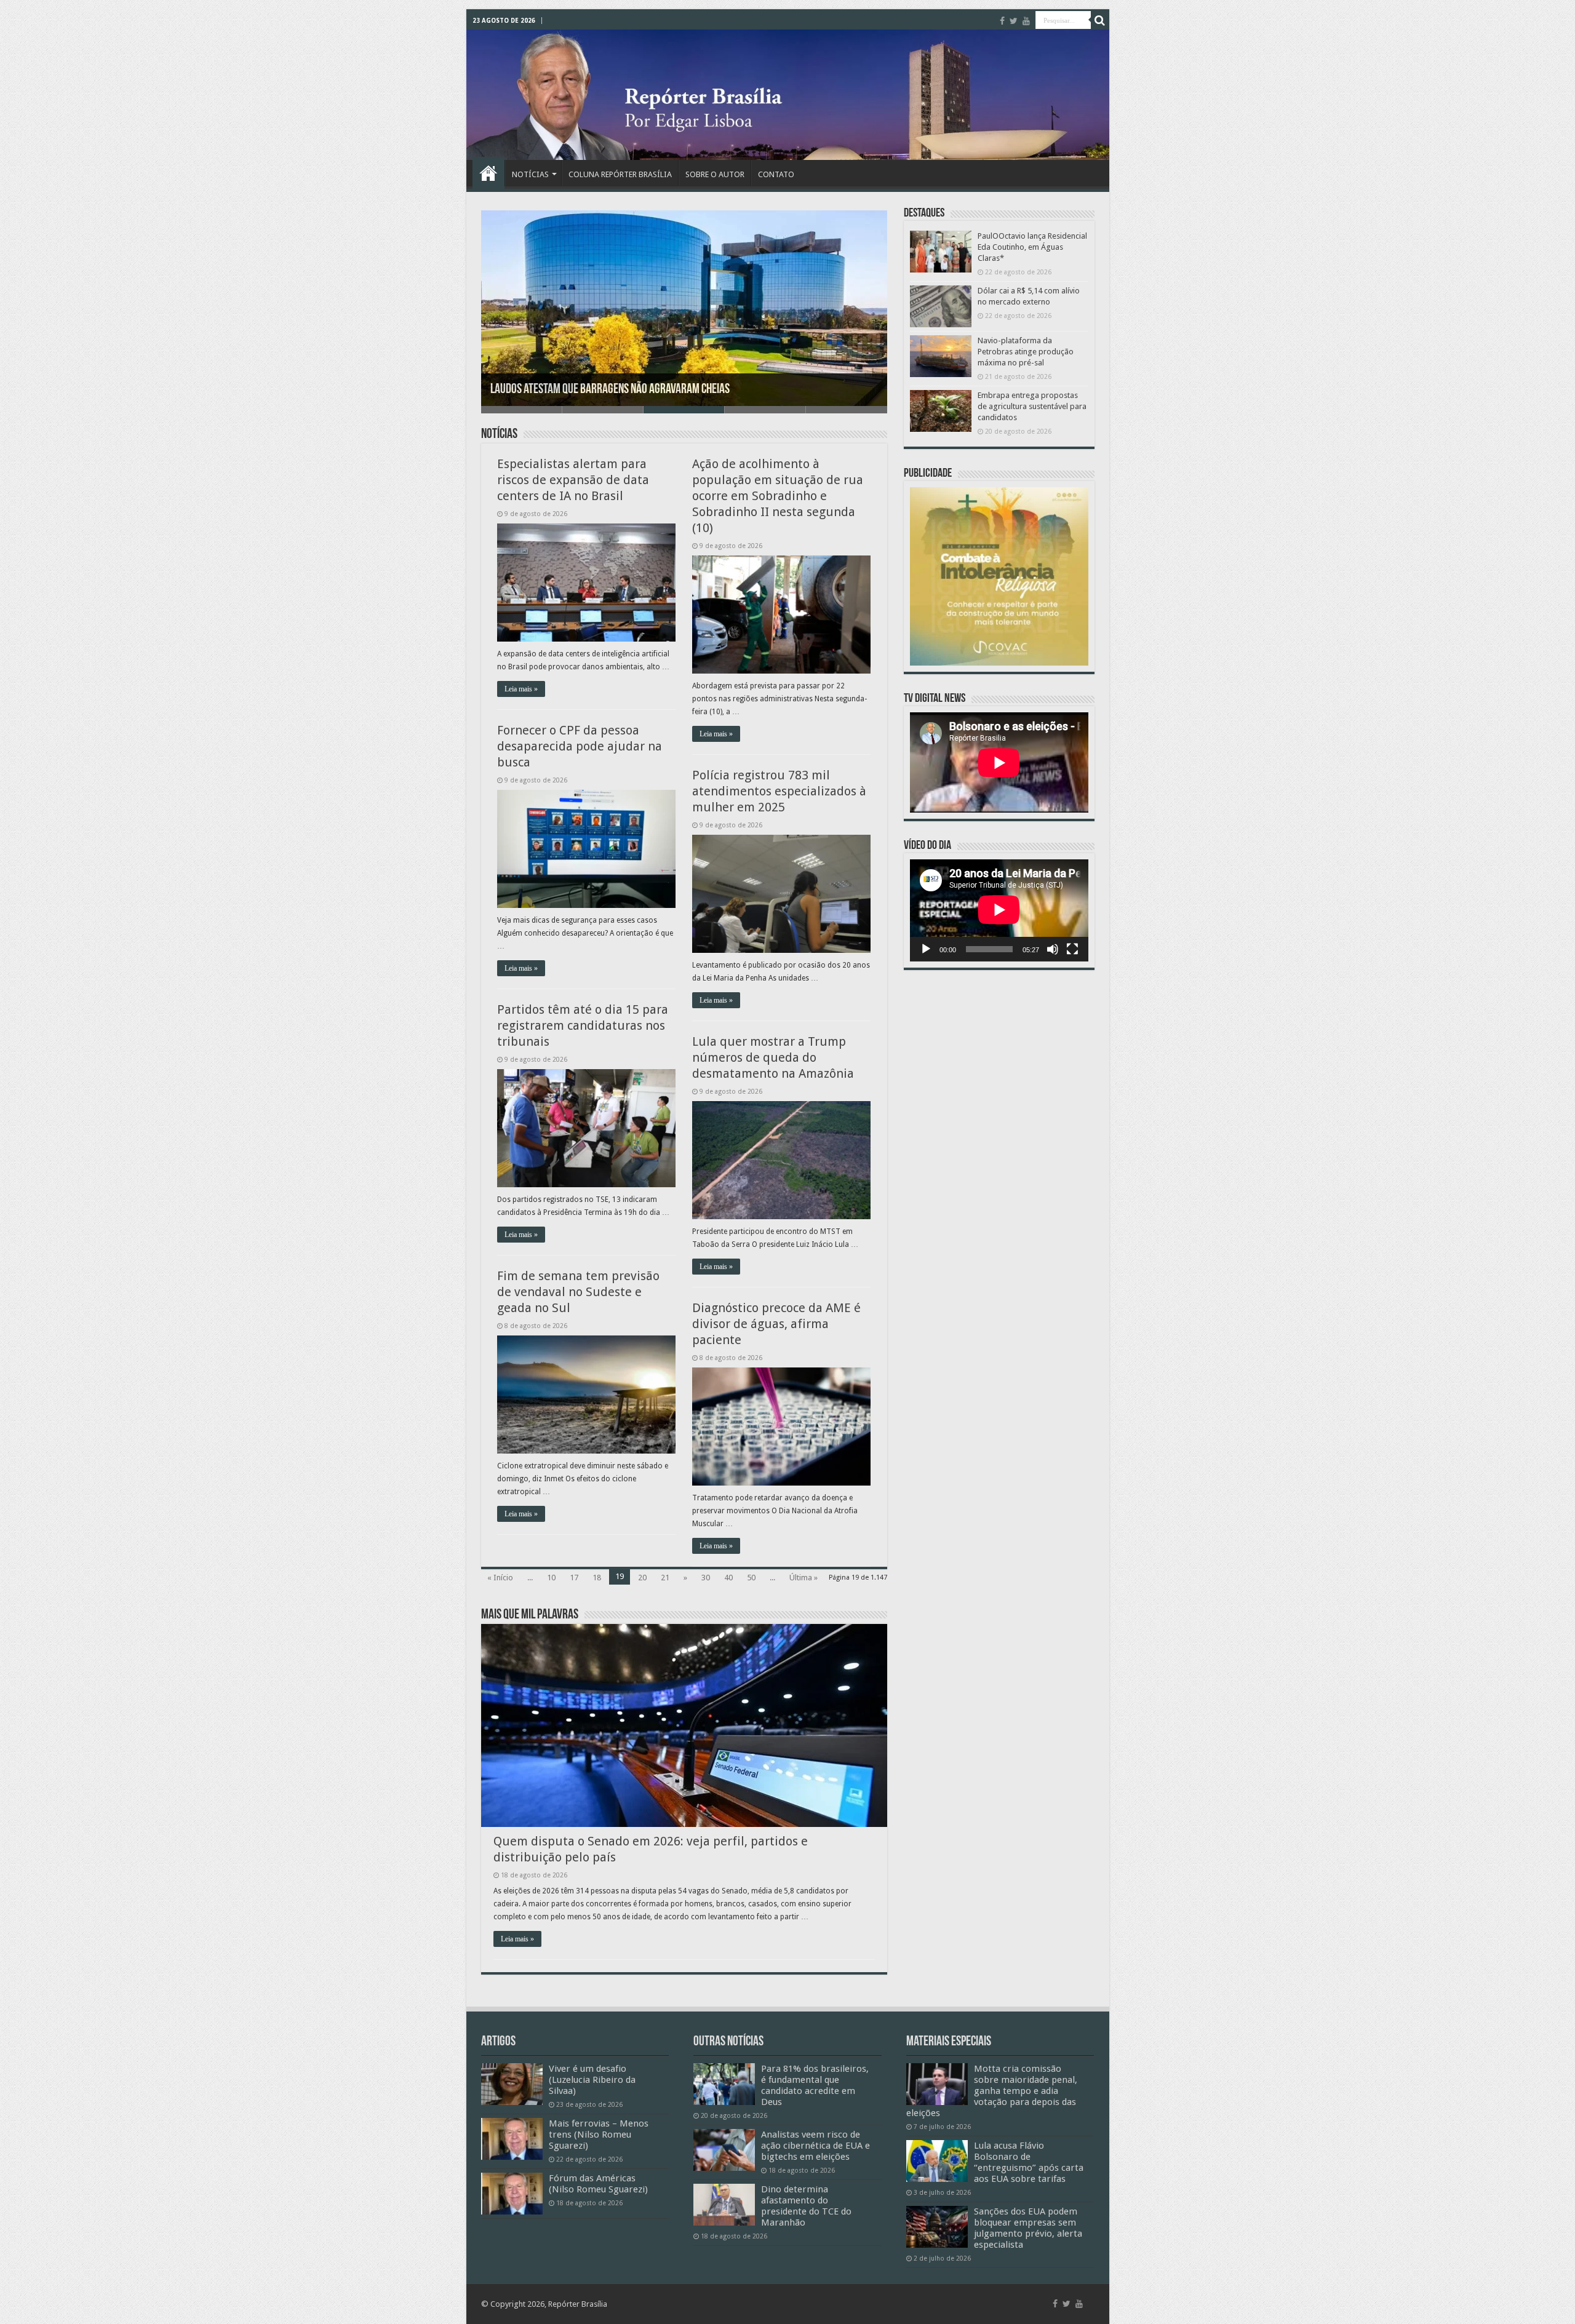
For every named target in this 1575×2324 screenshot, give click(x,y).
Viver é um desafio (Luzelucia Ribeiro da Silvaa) (592, 2080)
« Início (500, 1578)
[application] (999, 910)
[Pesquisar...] (1100, 20)
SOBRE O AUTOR (715, 174)
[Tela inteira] (1072, 949)
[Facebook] (1002, 21)
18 (597, 1578)
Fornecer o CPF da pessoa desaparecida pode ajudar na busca (580, 746)
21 (665, 1578)
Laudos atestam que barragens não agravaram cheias (610, 390)
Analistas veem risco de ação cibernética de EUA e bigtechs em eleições (815, 2146)
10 (551, 1578)
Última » (803, 1578)
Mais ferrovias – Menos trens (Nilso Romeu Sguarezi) (599, 2135)
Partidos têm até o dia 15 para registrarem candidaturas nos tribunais (583, 1025)
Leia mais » (521, 689)
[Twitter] (1014, 21)
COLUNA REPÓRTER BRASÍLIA (620, 174)
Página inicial (488, 173)
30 (706, 1578)
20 (642, 1578)
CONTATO (776, 174)
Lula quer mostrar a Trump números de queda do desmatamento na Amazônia (773, 1057)
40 (728, 1578)
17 (574, 1578)
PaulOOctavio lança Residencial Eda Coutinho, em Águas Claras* (1032, 247)
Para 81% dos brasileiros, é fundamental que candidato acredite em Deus (815, 2085)
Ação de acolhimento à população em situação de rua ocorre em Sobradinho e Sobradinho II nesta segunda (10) (778, 496)
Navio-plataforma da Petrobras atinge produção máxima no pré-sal (1026, 352)
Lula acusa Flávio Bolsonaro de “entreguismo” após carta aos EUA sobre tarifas (1029, 2162)
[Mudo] (1053, 949)
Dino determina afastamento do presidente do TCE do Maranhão (806, 2206)
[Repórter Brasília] (788, 95)
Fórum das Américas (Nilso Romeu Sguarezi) (598, 2184)
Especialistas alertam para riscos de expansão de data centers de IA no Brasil (573, 480)
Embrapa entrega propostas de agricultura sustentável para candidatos (1032, 406)
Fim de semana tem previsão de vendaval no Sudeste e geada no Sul (578, 1292)
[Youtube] (1026, 21)
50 (751, 1578)
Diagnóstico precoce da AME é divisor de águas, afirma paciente (776, 1324)
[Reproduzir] (926, 949)
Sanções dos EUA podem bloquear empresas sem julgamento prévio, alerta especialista (1028, 2228)
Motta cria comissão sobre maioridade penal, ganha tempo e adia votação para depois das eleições (992, 2091)
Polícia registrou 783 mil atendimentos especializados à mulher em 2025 (779, 791)
